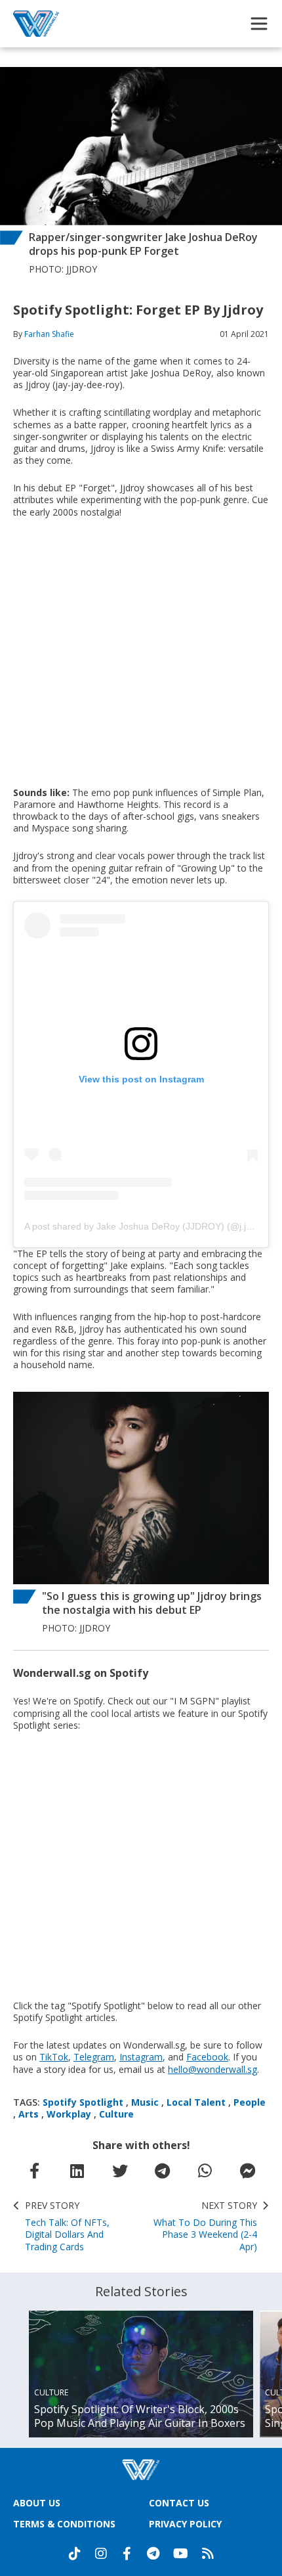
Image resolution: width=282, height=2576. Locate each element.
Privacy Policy (185, 2524)
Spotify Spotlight (83, 2102)
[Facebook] (127, 2554)
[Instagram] (101, 2554)
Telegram (94, 2057)
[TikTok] (75, 2554)
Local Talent (196, 2102)
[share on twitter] (120, 2171)
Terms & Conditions (64, 2524)
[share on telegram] (163, 2171)
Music (145, 2102)
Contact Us (179, 2503)
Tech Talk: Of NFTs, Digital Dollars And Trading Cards (67, 2226)
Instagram (141, 2057)
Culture (116, 2114)
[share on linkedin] (77, 2171)
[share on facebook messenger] (248, 2171)
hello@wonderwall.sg (212, 2069)
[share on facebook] (35, 2171)
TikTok (54, 2057)
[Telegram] (153, 2554)
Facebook (207, 2057)
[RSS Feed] (208, 2554)
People (250, 2102)
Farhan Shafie (49, 334)
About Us (37, 2503)
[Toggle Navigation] (259, 24)
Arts (29, 2114)
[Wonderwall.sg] (36, 24)
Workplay (69, 2114)
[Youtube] (181, 2554)
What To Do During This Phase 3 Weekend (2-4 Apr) (205, 2226)
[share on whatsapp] (205, 2171)
